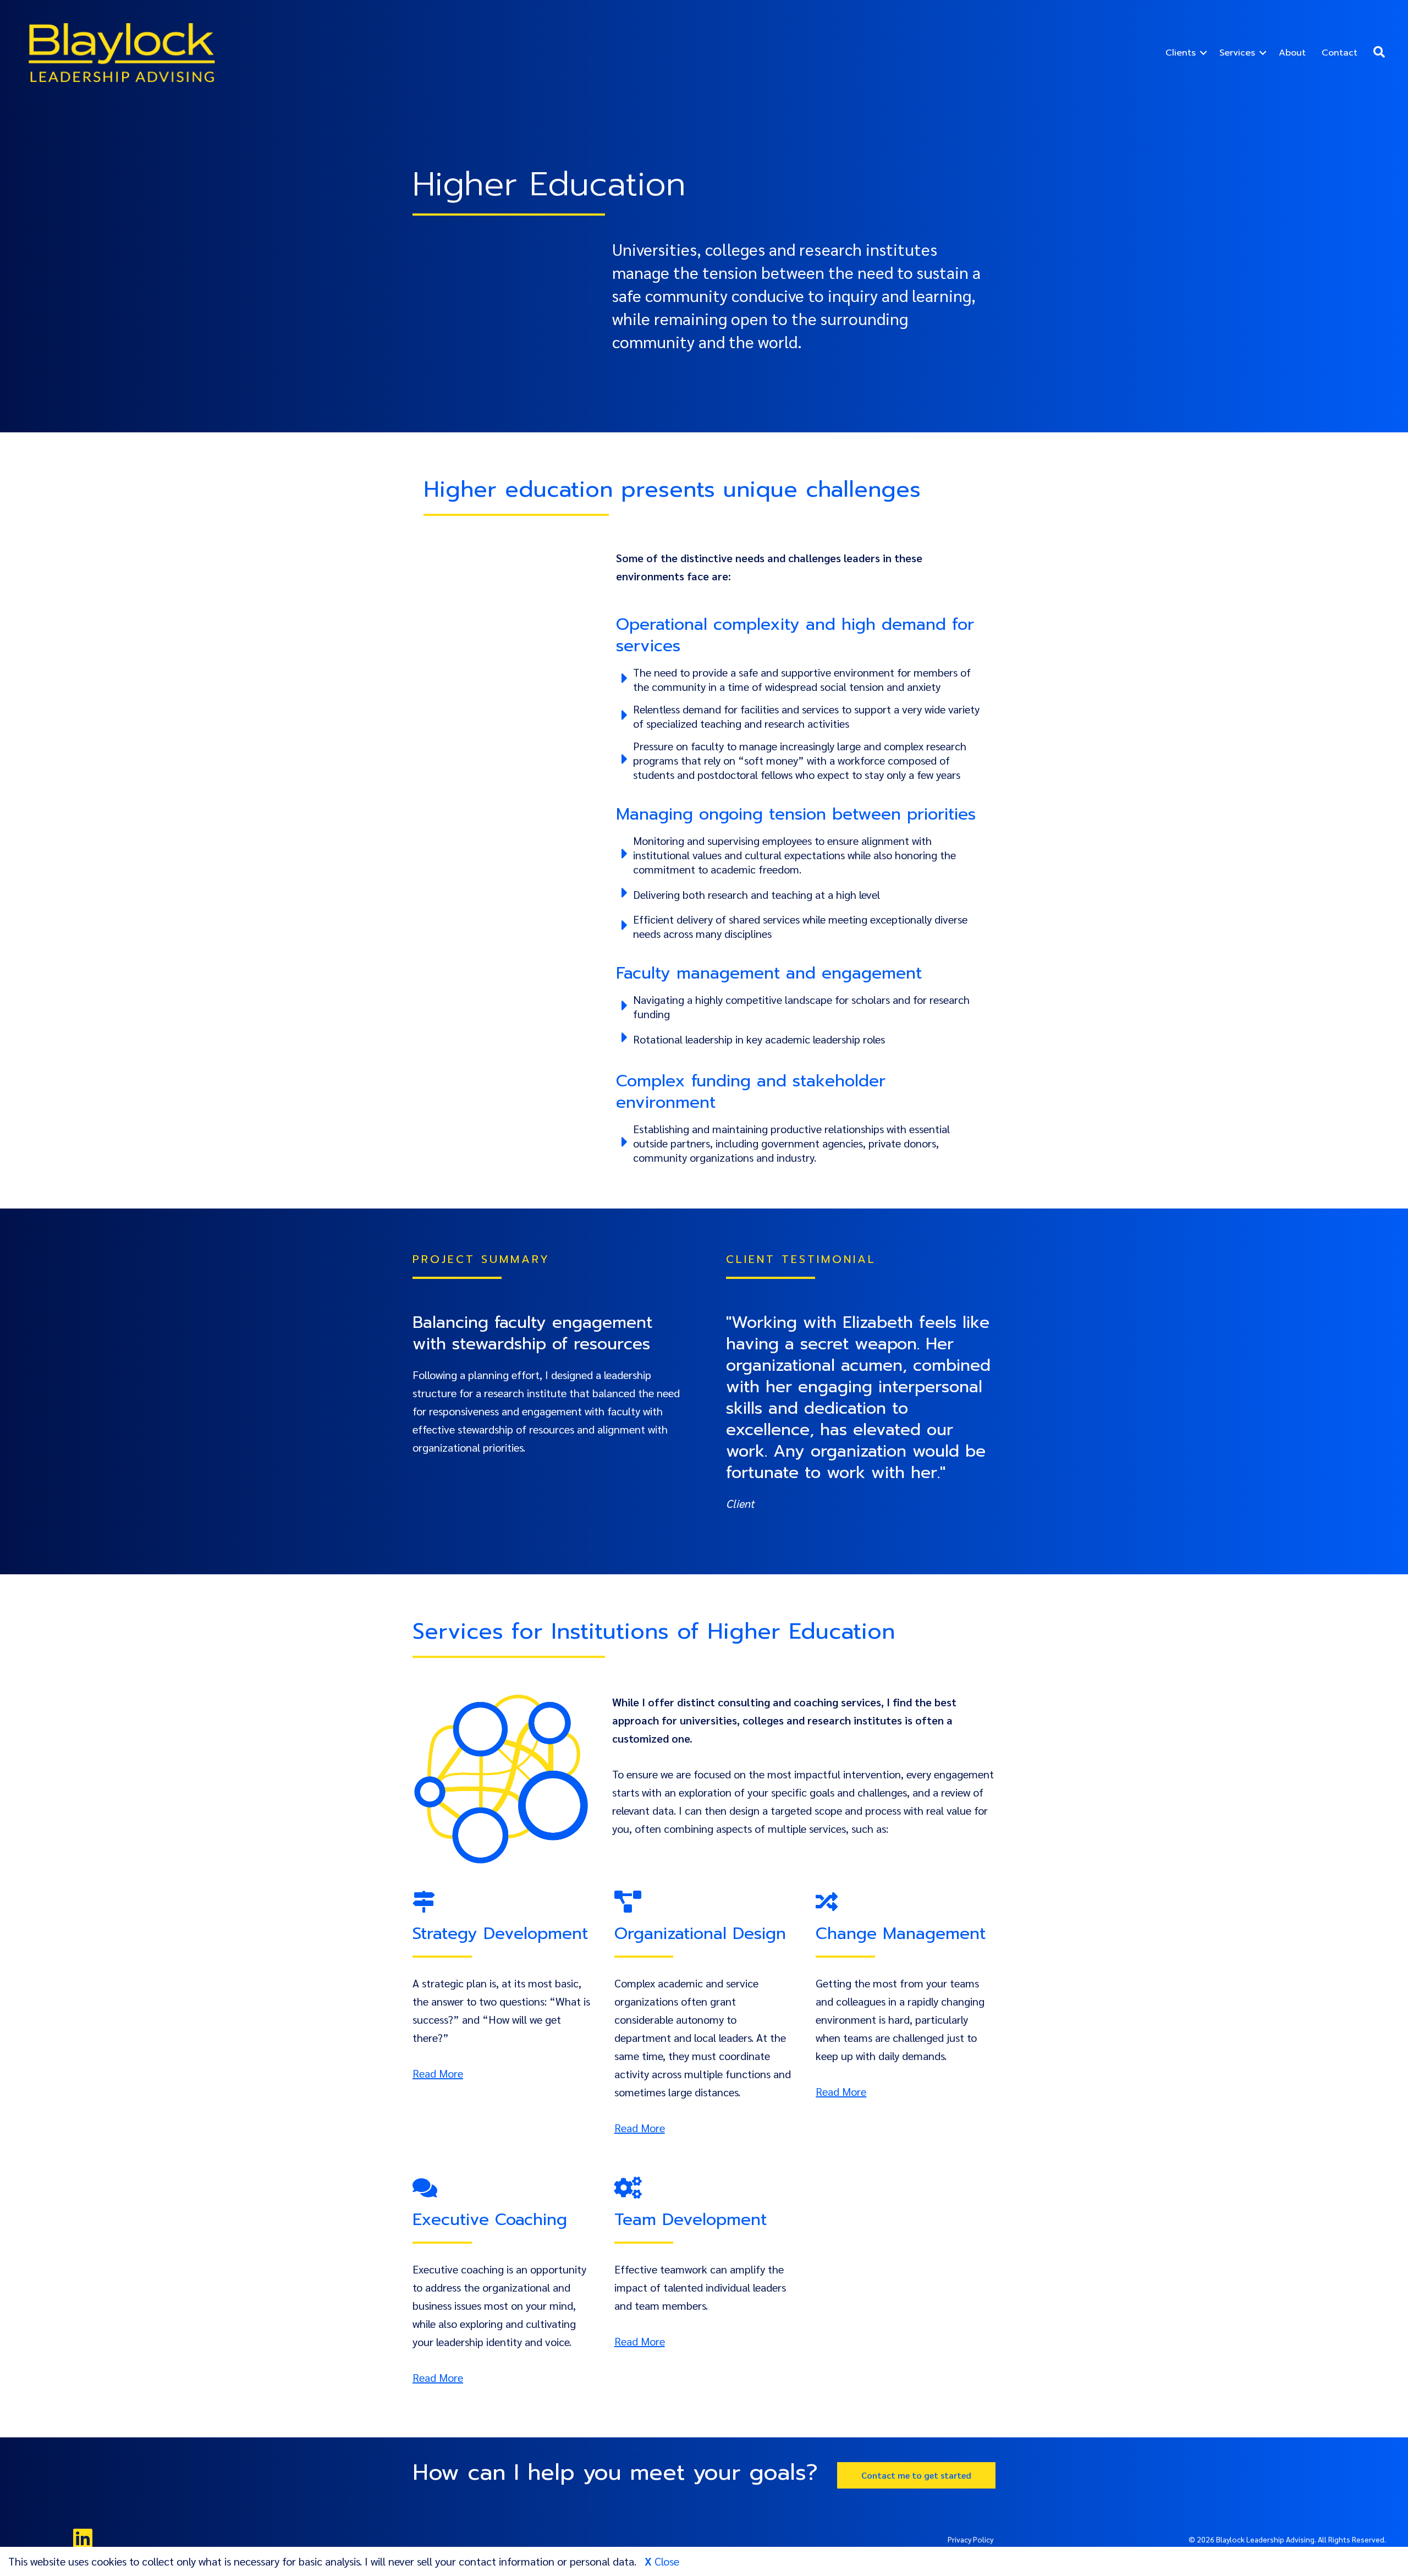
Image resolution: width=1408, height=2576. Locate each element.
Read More (438, 2073)
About (1292, 53)
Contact (1340, 53)
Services (1237, 53)
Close (665, 2561)
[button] (1203, 53)
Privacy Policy (970, 2539)
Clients (1181, 53)
